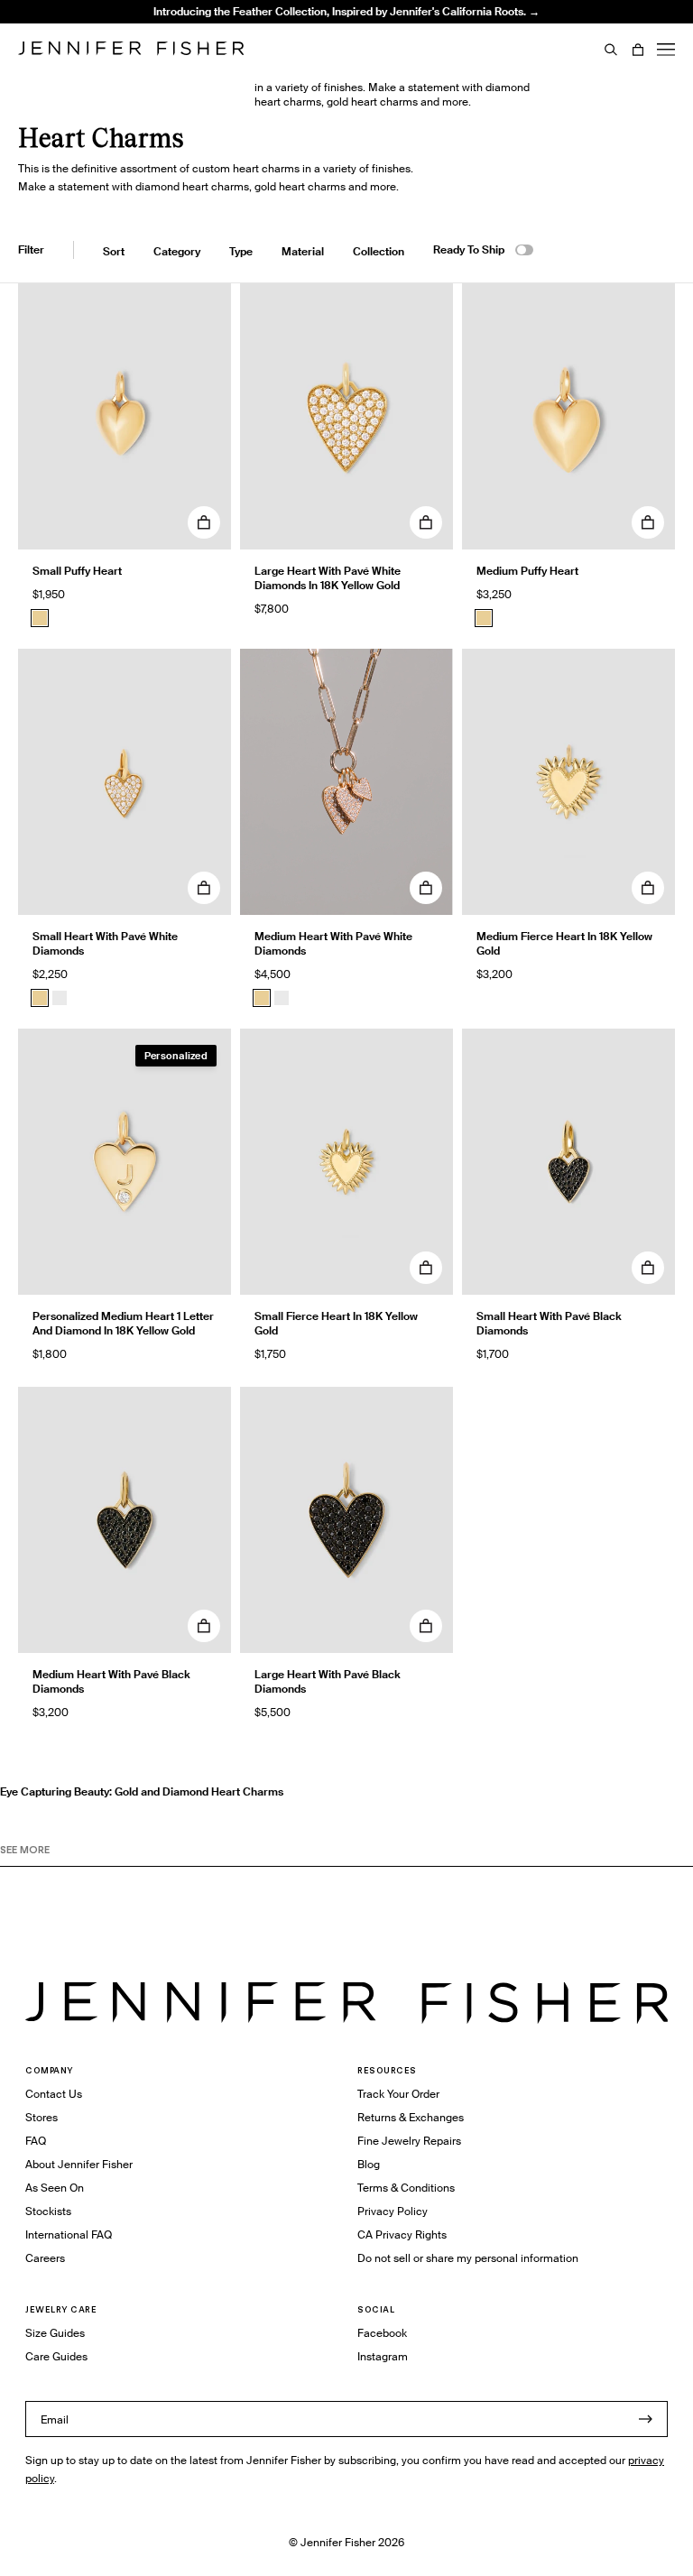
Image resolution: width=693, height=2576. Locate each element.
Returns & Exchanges (411, 2117)
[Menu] (666, 50)
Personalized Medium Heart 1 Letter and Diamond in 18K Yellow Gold (123, 1323)
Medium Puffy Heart (527, 571)
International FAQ (69, 2234)
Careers (45, 2258)
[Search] (611, 50)
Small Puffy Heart (77, 571)
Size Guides (55, 2333)
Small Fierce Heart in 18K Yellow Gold (336, 1323)
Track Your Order (398, 2094)
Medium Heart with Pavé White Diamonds (333, 943)
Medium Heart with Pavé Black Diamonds (111, 1681)
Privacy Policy (393, 2211)
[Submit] (645, 2419)
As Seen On (55, 2188)
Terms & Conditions (406, 2188)
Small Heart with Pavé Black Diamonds (549, 1323)
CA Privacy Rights (402, 2234)
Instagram (383, 2356)
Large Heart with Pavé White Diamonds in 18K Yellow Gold (328, 578)
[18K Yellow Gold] (40, 618)
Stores (42, 2117)
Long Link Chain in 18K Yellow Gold (247, 49)
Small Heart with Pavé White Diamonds (105, 943)
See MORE (25, 1850)
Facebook (382, 2333)
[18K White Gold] (60, 998)
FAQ (36, 2141)
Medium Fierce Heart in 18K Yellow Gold (564, 943)
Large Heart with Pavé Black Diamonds (328, 1681)
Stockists (48, 2211)
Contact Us (54, 2094)
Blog (369, 2164)
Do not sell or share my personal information (468, 2258)
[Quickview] (204, 522)
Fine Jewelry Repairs (409, 2141)
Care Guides (56, 2356)
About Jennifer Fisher (79, 2164)
